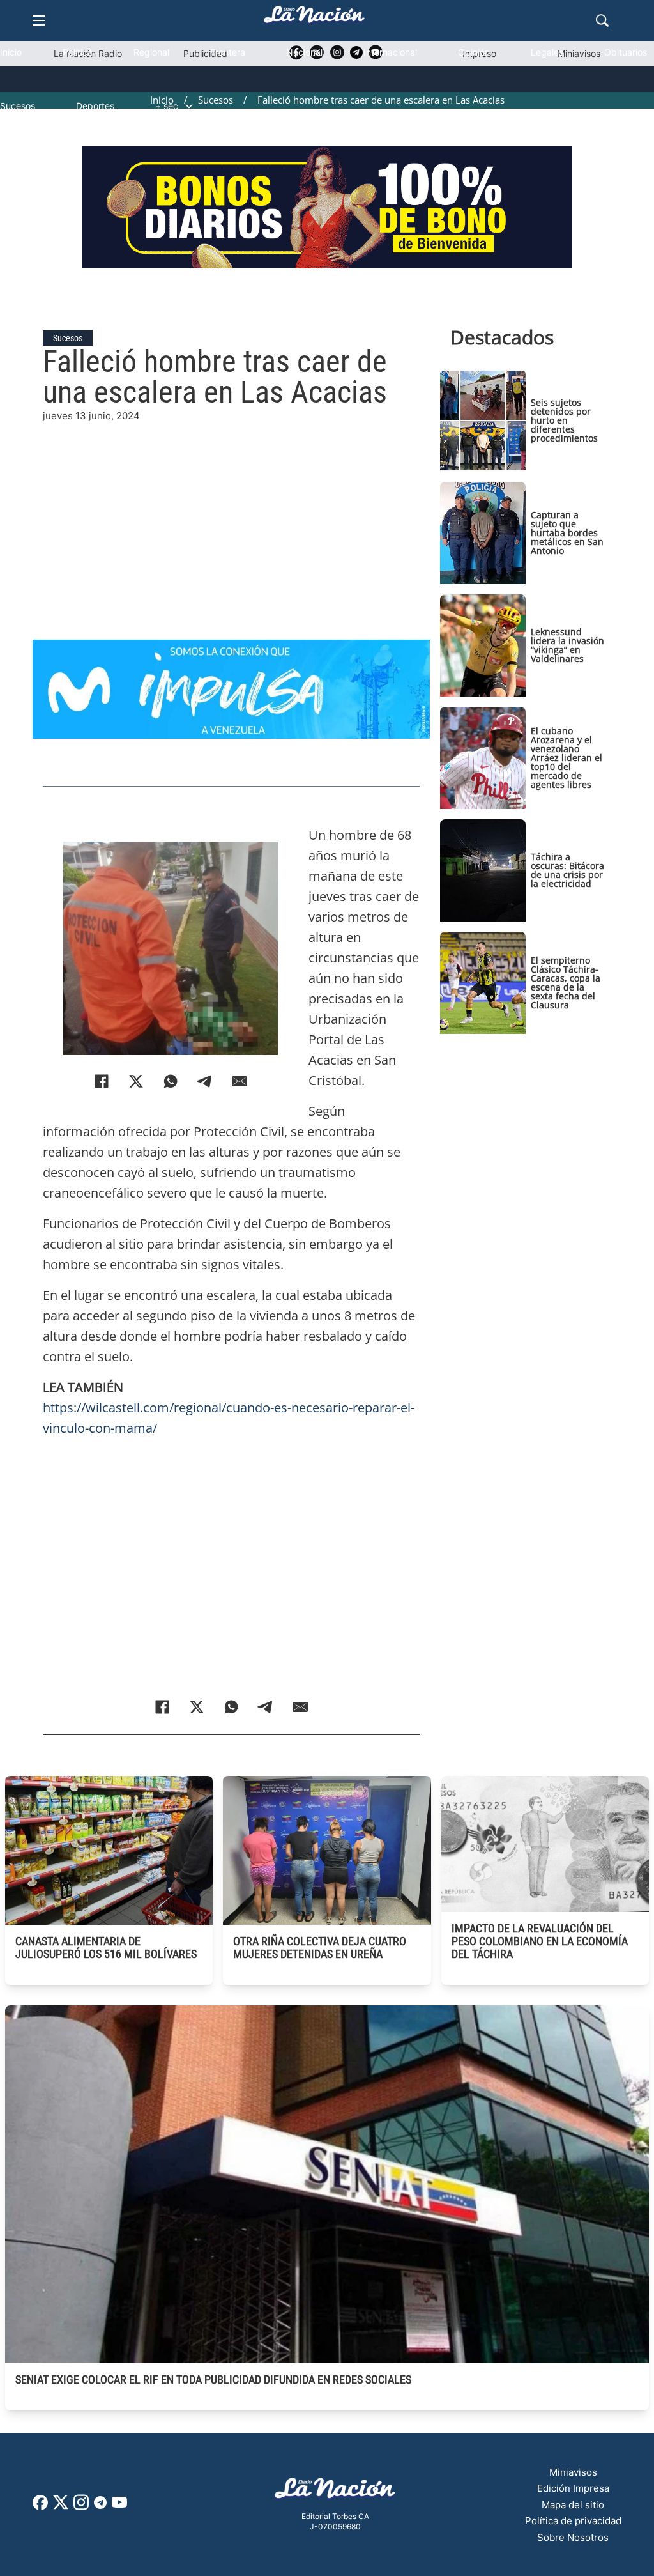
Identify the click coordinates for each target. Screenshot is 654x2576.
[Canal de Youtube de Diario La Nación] (119, 2507)
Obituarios (626, 52)
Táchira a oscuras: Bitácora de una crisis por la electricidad (567, 870)
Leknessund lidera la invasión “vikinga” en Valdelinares (567, 645)
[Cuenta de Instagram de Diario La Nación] (81, 2507)
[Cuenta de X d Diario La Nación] (61, 2507)
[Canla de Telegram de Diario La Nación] (100, 2506)
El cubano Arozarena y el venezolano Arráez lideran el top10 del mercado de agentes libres (567, 758)
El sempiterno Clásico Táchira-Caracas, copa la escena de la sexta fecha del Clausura (566, 983)
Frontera (228, 52)
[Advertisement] (231, 513)
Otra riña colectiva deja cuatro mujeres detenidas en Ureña (320, 1947)
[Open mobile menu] (39, 20)
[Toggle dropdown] (189, 106)
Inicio (11, 52)
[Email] (240, 1081)
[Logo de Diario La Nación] (335, 2492)
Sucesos (18, 106)
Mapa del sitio (573, 2505)
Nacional (304, 52)
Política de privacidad (573, 2521)
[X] (136, 1081)
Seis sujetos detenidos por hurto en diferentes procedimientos (564, 420)
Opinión (474, 52)
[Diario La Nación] (314, 18)
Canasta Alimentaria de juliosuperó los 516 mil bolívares (106, 1947)
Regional (151, 52)
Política (78, 52)
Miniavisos (573, 2472)
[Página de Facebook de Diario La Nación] (40, 2507)
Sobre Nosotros (573, 2537)
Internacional (390, 52)
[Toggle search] (602, 20)
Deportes (95, 106)
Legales (547, 52)
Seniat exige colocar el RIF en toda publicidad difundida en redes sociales (213, 2379)
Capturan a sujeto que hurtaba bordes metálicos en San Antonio (567, 533)
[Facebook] (102, 1081)
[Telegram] (205, 1081)
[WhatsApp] (171, 1081)
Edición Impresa (573, 2488)
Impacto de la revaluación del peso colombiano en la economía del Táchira (540, 1941)
